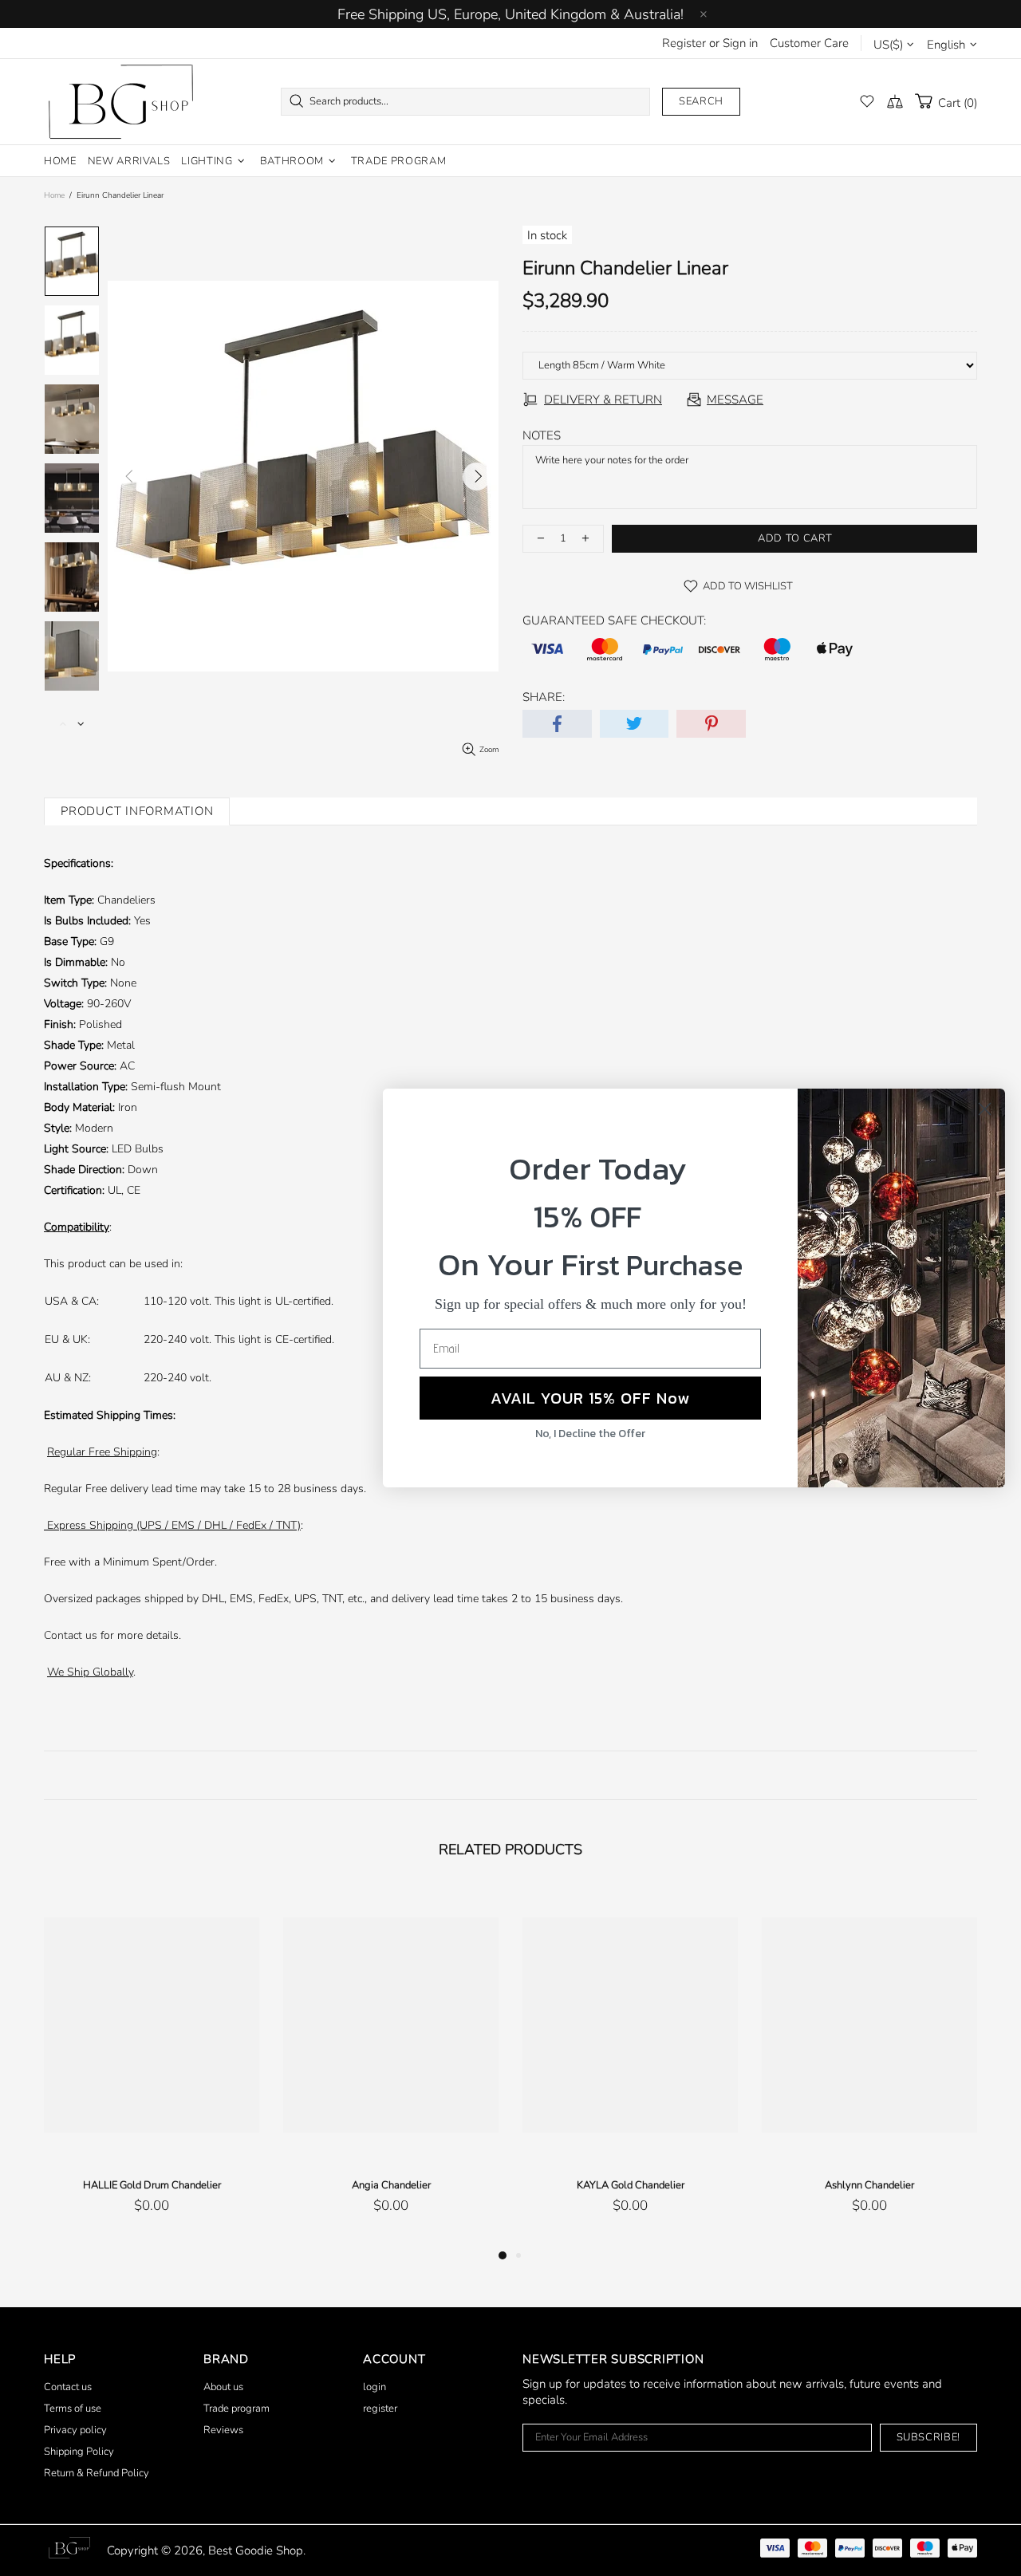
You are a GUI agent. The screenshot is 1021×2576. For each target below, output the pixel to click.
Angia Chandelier (391, 2185)
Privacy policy (75, 2430)
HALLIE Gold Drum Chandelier (152, 2185)
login (374, 2387)
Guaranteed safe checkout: (614, 620)
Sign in (740, 43)
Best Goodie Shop (120, 102)
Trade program (237, 2409)
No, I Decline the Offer (590, 1434)
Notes (542, 435)
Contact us (71, 1635)
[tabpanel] (152, 2066)
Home (54, 195)
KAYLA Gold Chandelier (631, 2185)
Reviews (223, 2430)
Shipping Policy (79, 2452)
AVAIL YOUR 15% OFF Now (590, 1398)
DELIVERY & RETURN (603, 400)
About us (223, 2387)
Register (684, 43)
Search (701, 101)
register (380, 2409)
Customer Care (809, 43)
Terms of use (73, 2409)
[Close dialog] (985, 1109)
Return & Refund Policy (97, 2473)
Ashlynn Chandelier (869, 2185)
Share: (544, 697)
